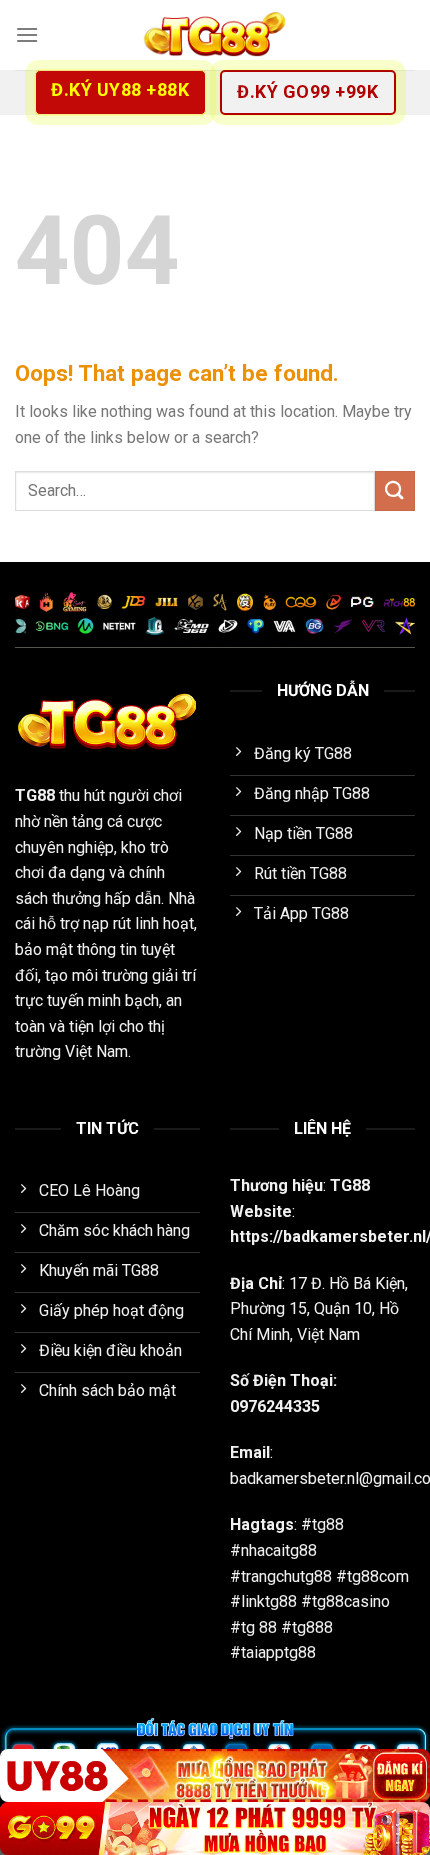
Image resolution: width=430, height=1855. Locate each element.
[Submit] (395, 490)
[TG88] (215, 35)
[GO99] (215, 1828)
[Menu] (27, 34)
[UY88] (215, 1775)
